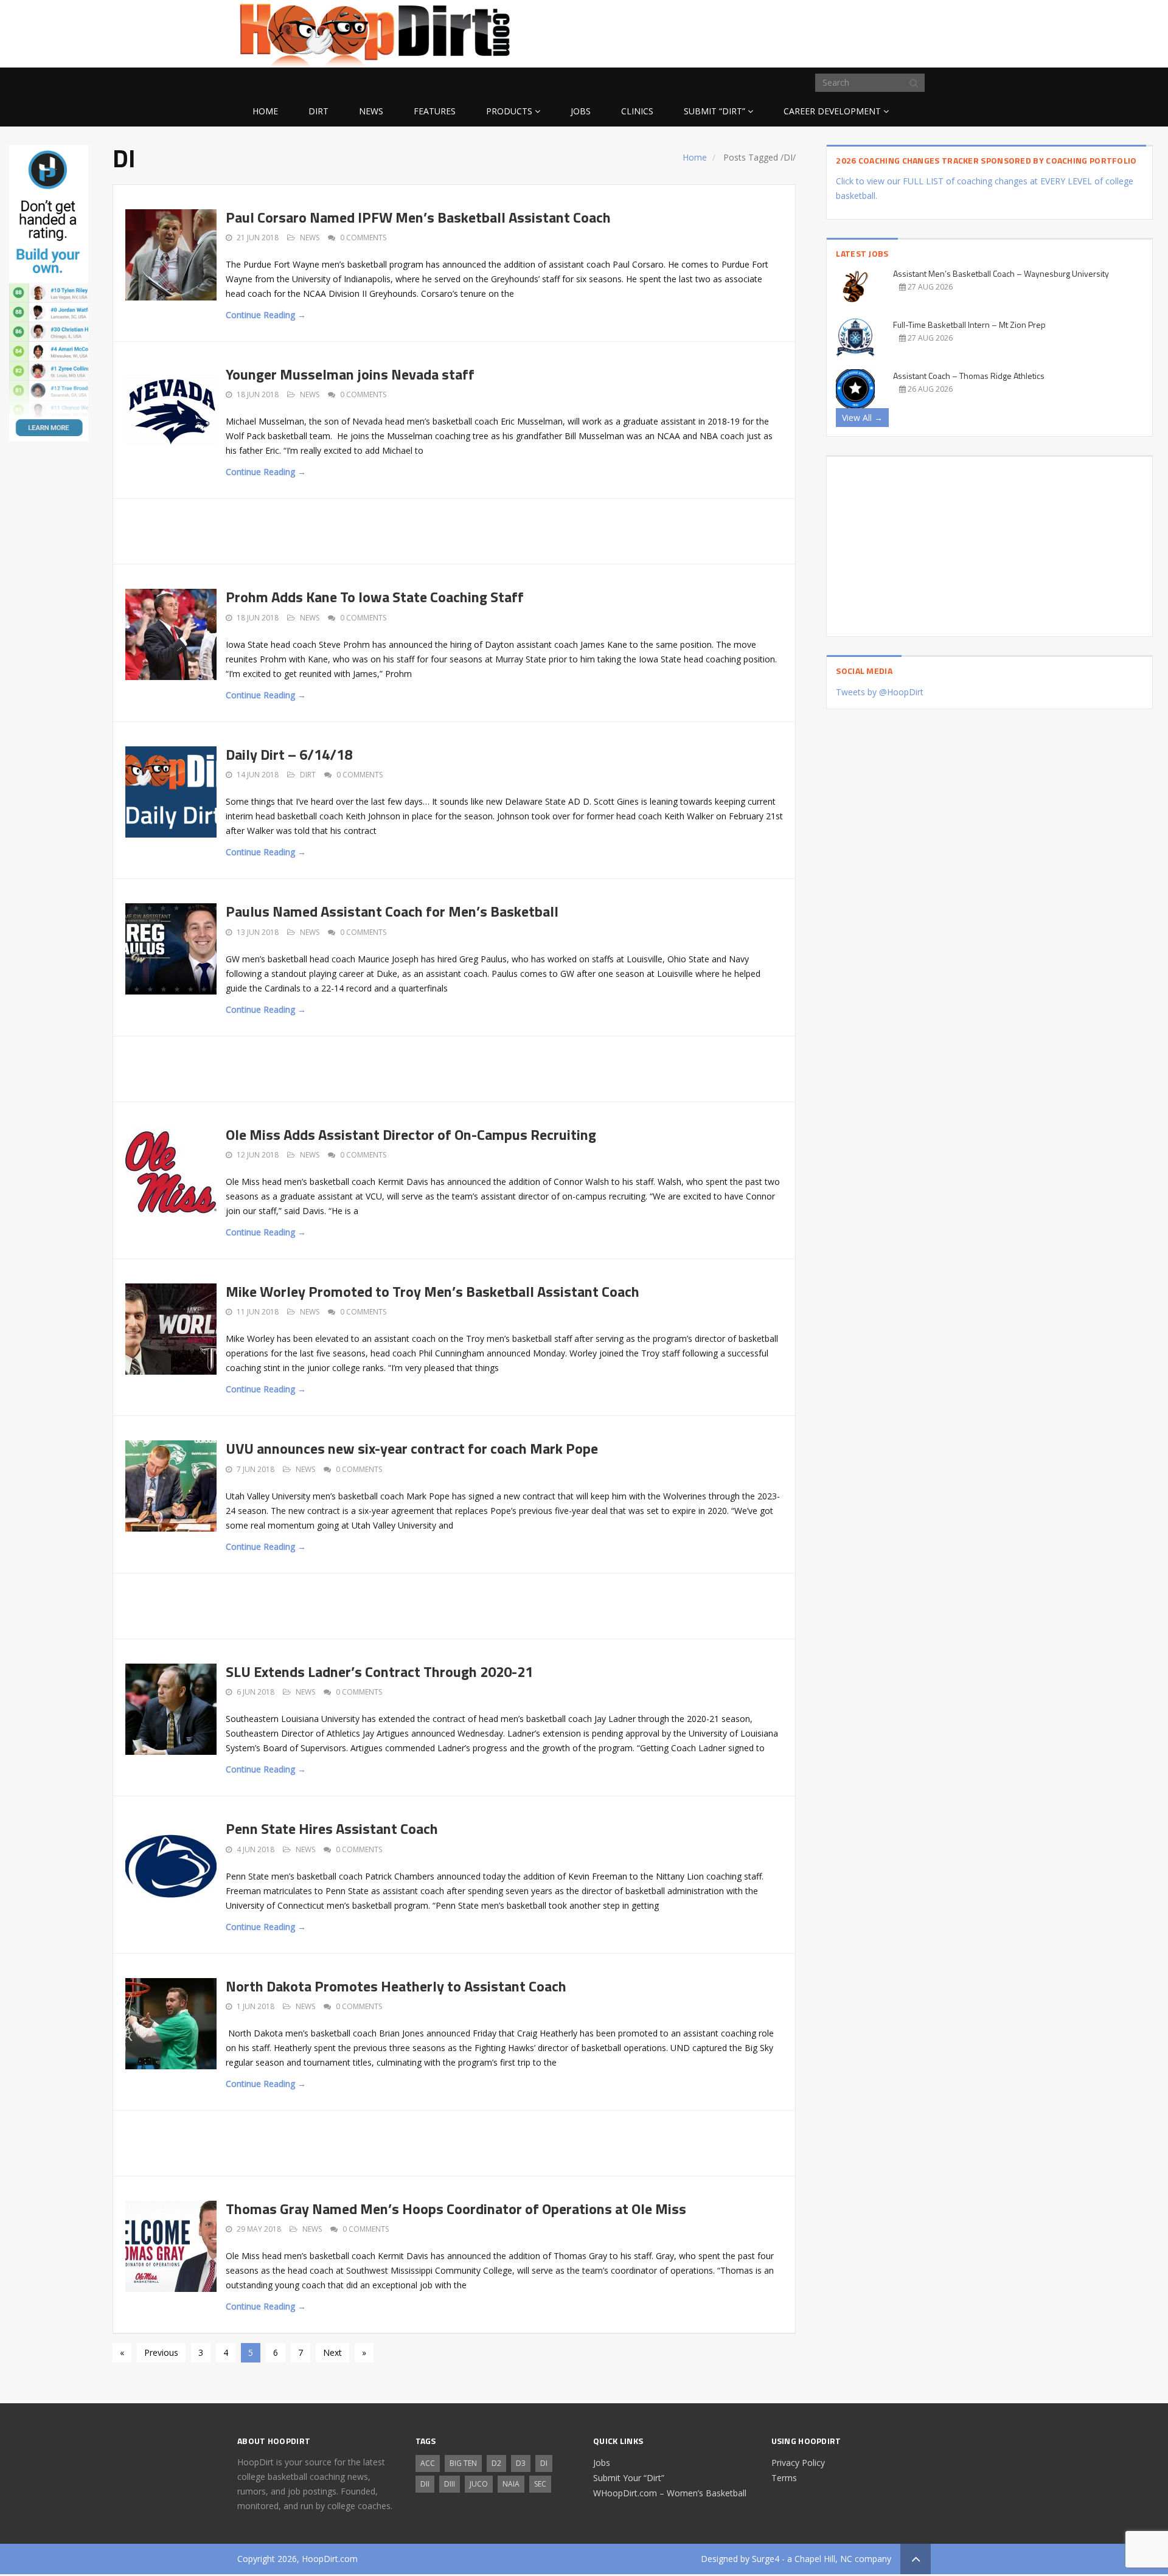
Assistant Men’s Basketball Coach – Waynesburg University (1001, 273)
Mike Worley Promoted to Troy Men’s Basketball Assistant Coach (433, 1291)
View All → (862, 418)
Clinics (637, 111)
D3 (521, 2463)
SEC (540, 2484)
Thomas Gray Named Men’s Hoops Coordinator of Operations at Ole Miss (456, 2209)
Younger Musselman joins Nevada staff (350, 374)
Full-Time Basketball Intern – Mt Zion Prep (969, 325)
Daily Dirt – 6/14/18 (289, 754)
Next (332, 2352)
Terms (784, 2478)
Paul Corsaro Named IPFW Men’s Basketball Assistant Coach (418, 217)
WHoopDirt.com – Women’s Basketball (670, 2493)
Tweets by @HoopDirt (880, 692)
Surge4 (766, 2559)
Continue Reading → (266, 315)
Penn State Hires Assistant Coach (332, 1828)
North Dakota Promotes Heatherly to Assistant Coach (396, 1986)
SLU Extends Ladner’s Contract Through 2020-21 (379, 1672)
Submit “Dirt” (714, 111)
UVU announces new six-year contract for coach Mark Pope (412, 1448)
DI (544, 2463)
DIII (450, 2484)
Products (509, 111)
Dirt (318, 111)
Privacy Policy (798, 2463)
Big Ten (463, 2463)
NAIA (511, 2484)
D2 (496, 2463)
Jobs (581, 111)
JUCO (479, 2484)
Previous (161, 2352)
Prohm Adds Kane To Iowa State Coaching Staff (375, 597)
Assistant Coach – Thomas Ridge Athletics (969, 376)
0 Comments (363, 238)
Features (435, 111)
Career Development (832, 111)
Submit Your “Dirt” (629, 2478)
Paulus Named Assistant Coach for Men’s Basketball (392, 911)
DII (425, 2484)
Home (265, 111)
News (371, 111)
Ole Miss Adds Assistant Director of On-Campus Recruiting (411, 1134)
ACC (428, 2463)
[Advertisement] (833, 32)
